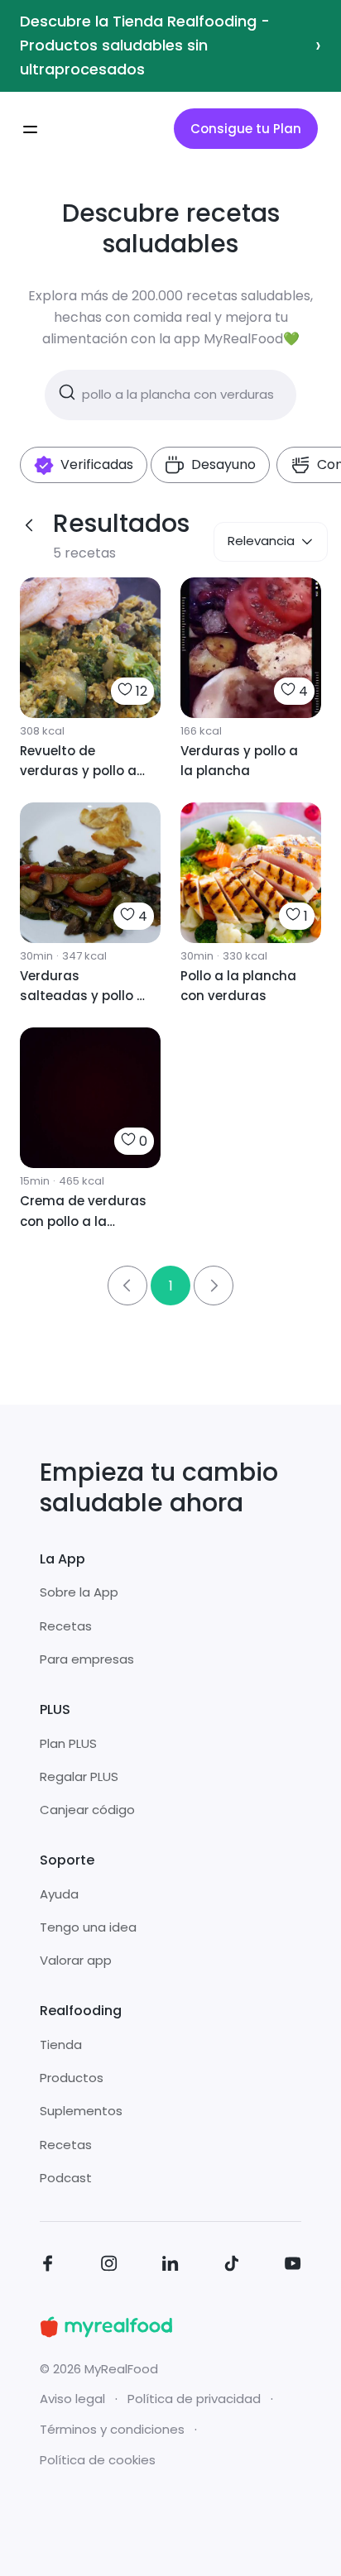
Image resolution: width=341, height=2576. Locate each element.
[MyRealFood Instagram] (109, 2266)
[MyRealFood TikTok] (232, 2266)
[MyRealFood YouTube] (293, 2266)
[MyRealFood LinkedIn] (170, 2266)
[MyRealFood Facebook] (48, 2266)
